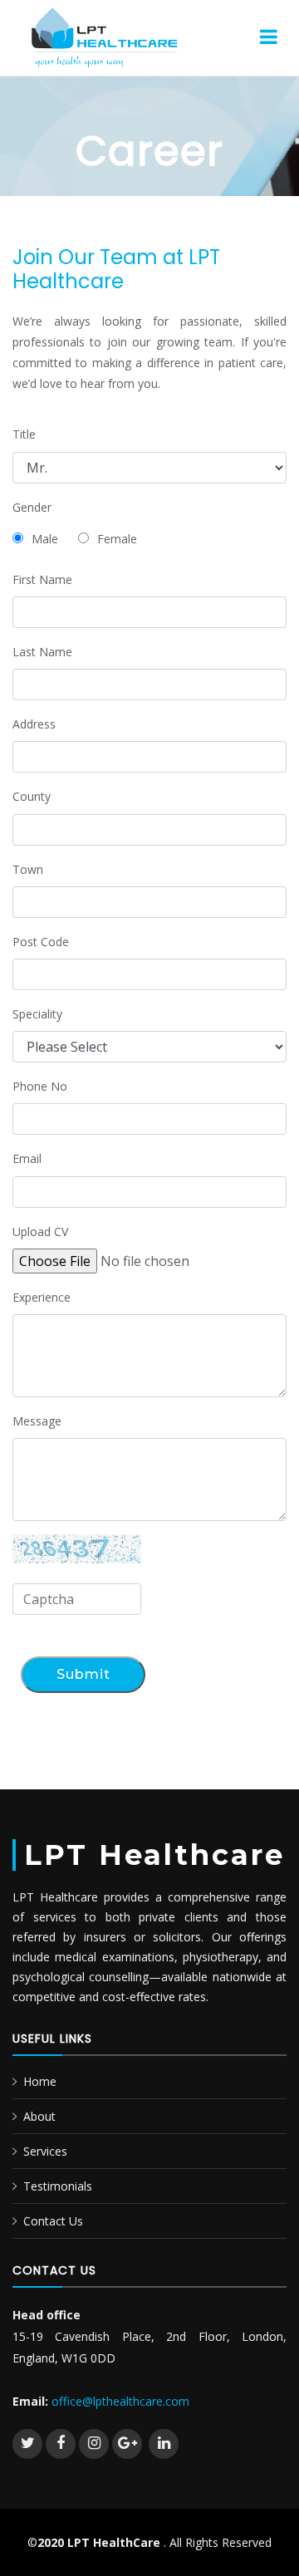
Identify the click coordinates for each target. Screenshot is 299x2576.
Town (28, 869)
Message (37, 1421)
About (39, 2116)
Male (45, 539)
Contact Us (53, 2221)
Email (27, 1158)
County (32, 796)
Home (40, 2081)
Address (34, 724)
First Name (42, 579)
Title (24, 434)
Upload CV (40, 1232)
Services (45, 2151)
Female (117, 539)
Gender (32, 507)
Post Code (41, 942)
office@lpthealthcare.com (120, 2401)
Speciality (37, 1014)
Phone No (40, 1086)
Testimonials (58, 2186)
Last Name (42, 652)
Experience (42, 1297)
